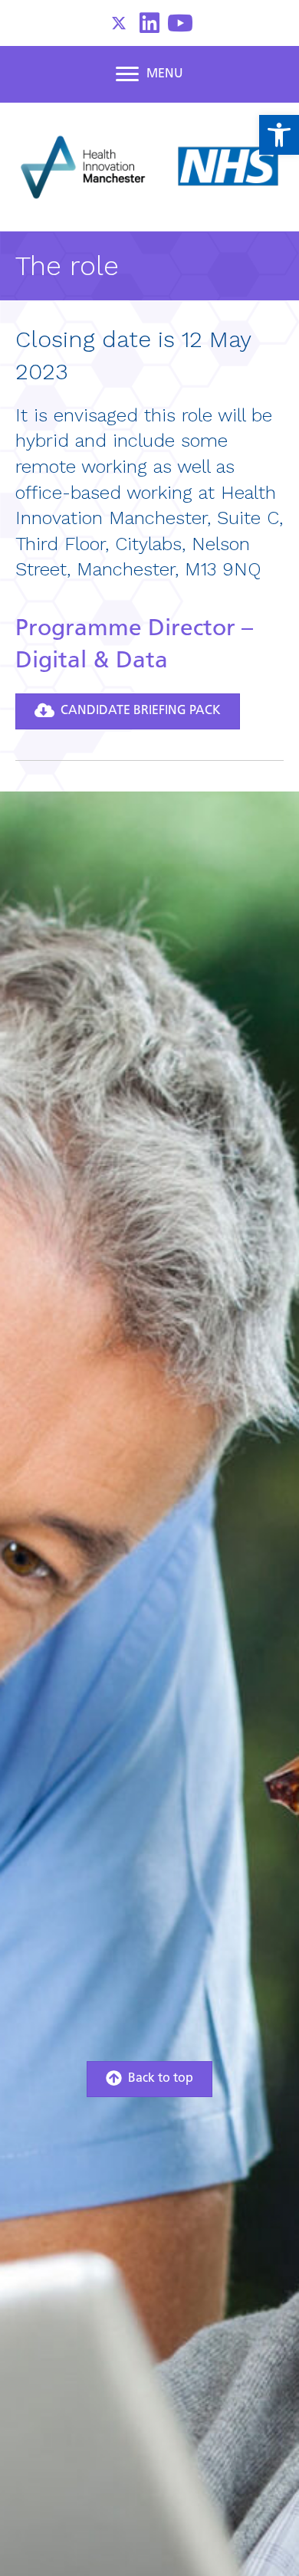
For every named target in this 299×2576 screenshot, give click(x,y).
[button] (119, 23)
